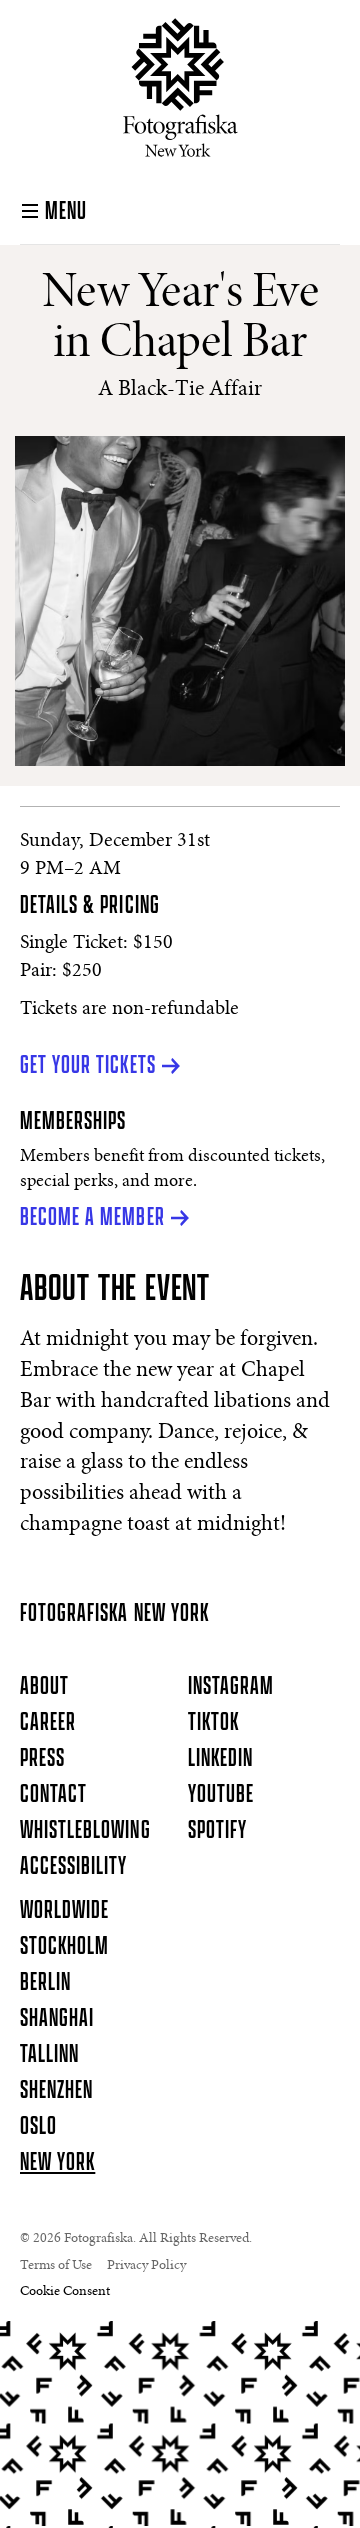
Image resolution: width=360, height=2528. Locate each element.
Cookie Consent (65, 2292)
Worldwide (64, 1911)
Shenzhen (56, 2091)
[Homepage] (180, 87)
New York (57, 2163)
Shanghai (57, 2019)
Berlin (45, 1983)
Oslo (38, 2127)
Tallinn (49, 2055)
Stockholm (64, 1947)
